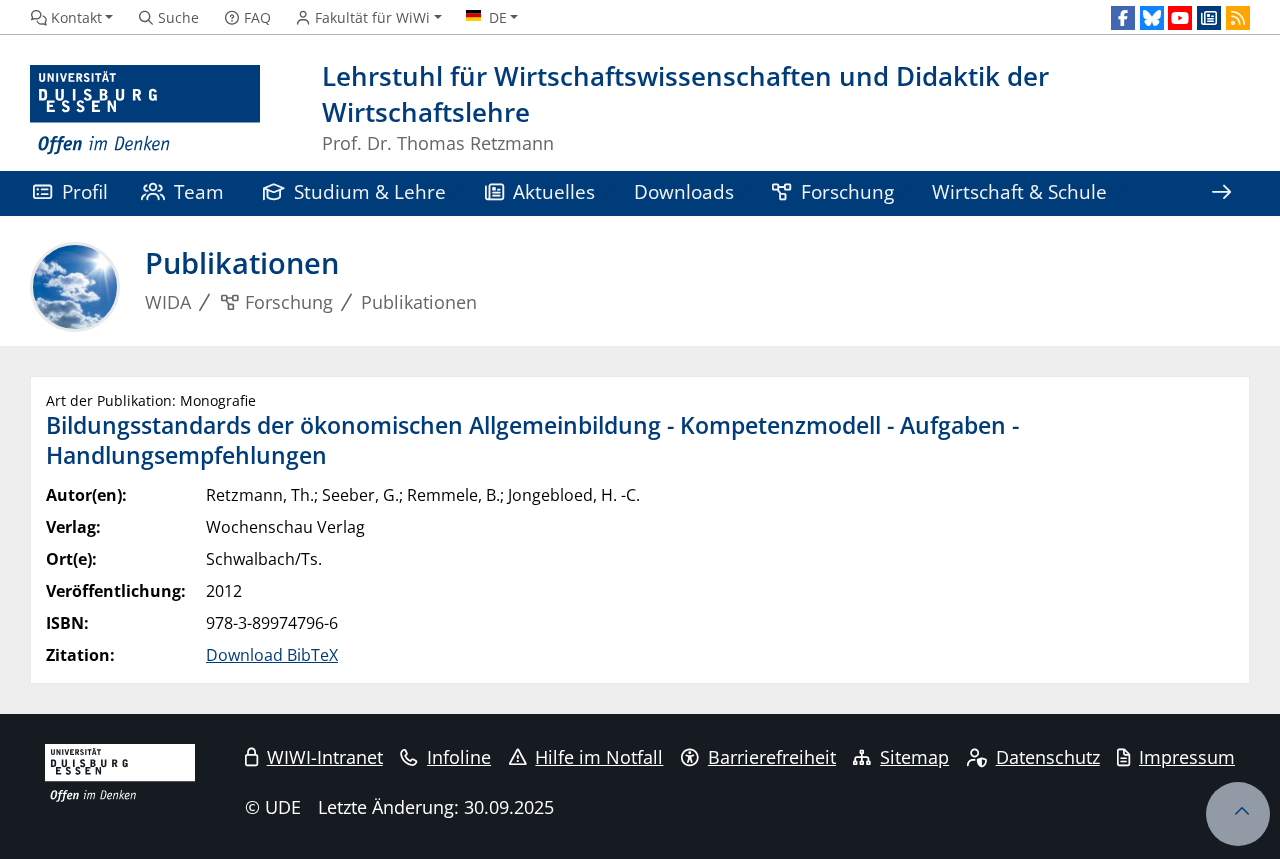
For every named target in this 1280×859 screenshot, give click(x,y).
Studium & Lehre (370, 191)
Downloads (684, 191)
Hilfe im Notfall (599, 757)
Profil (85, 191)
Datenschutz (1048, 757)
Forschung (847, 191)
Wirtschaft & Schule (1019, 191)
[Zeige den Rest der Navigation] (1221, 193)
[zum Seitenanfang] (1238, 814)
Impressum (1187, 757)
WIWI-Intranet (325, 757)
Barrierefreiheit (772, 757)
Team (199, 191)
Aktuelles (554, 191)
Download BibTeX (272, 655)
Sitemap (914, 757)
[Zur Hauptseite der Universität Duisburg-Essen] (145, 110)
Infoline (459, 757)
